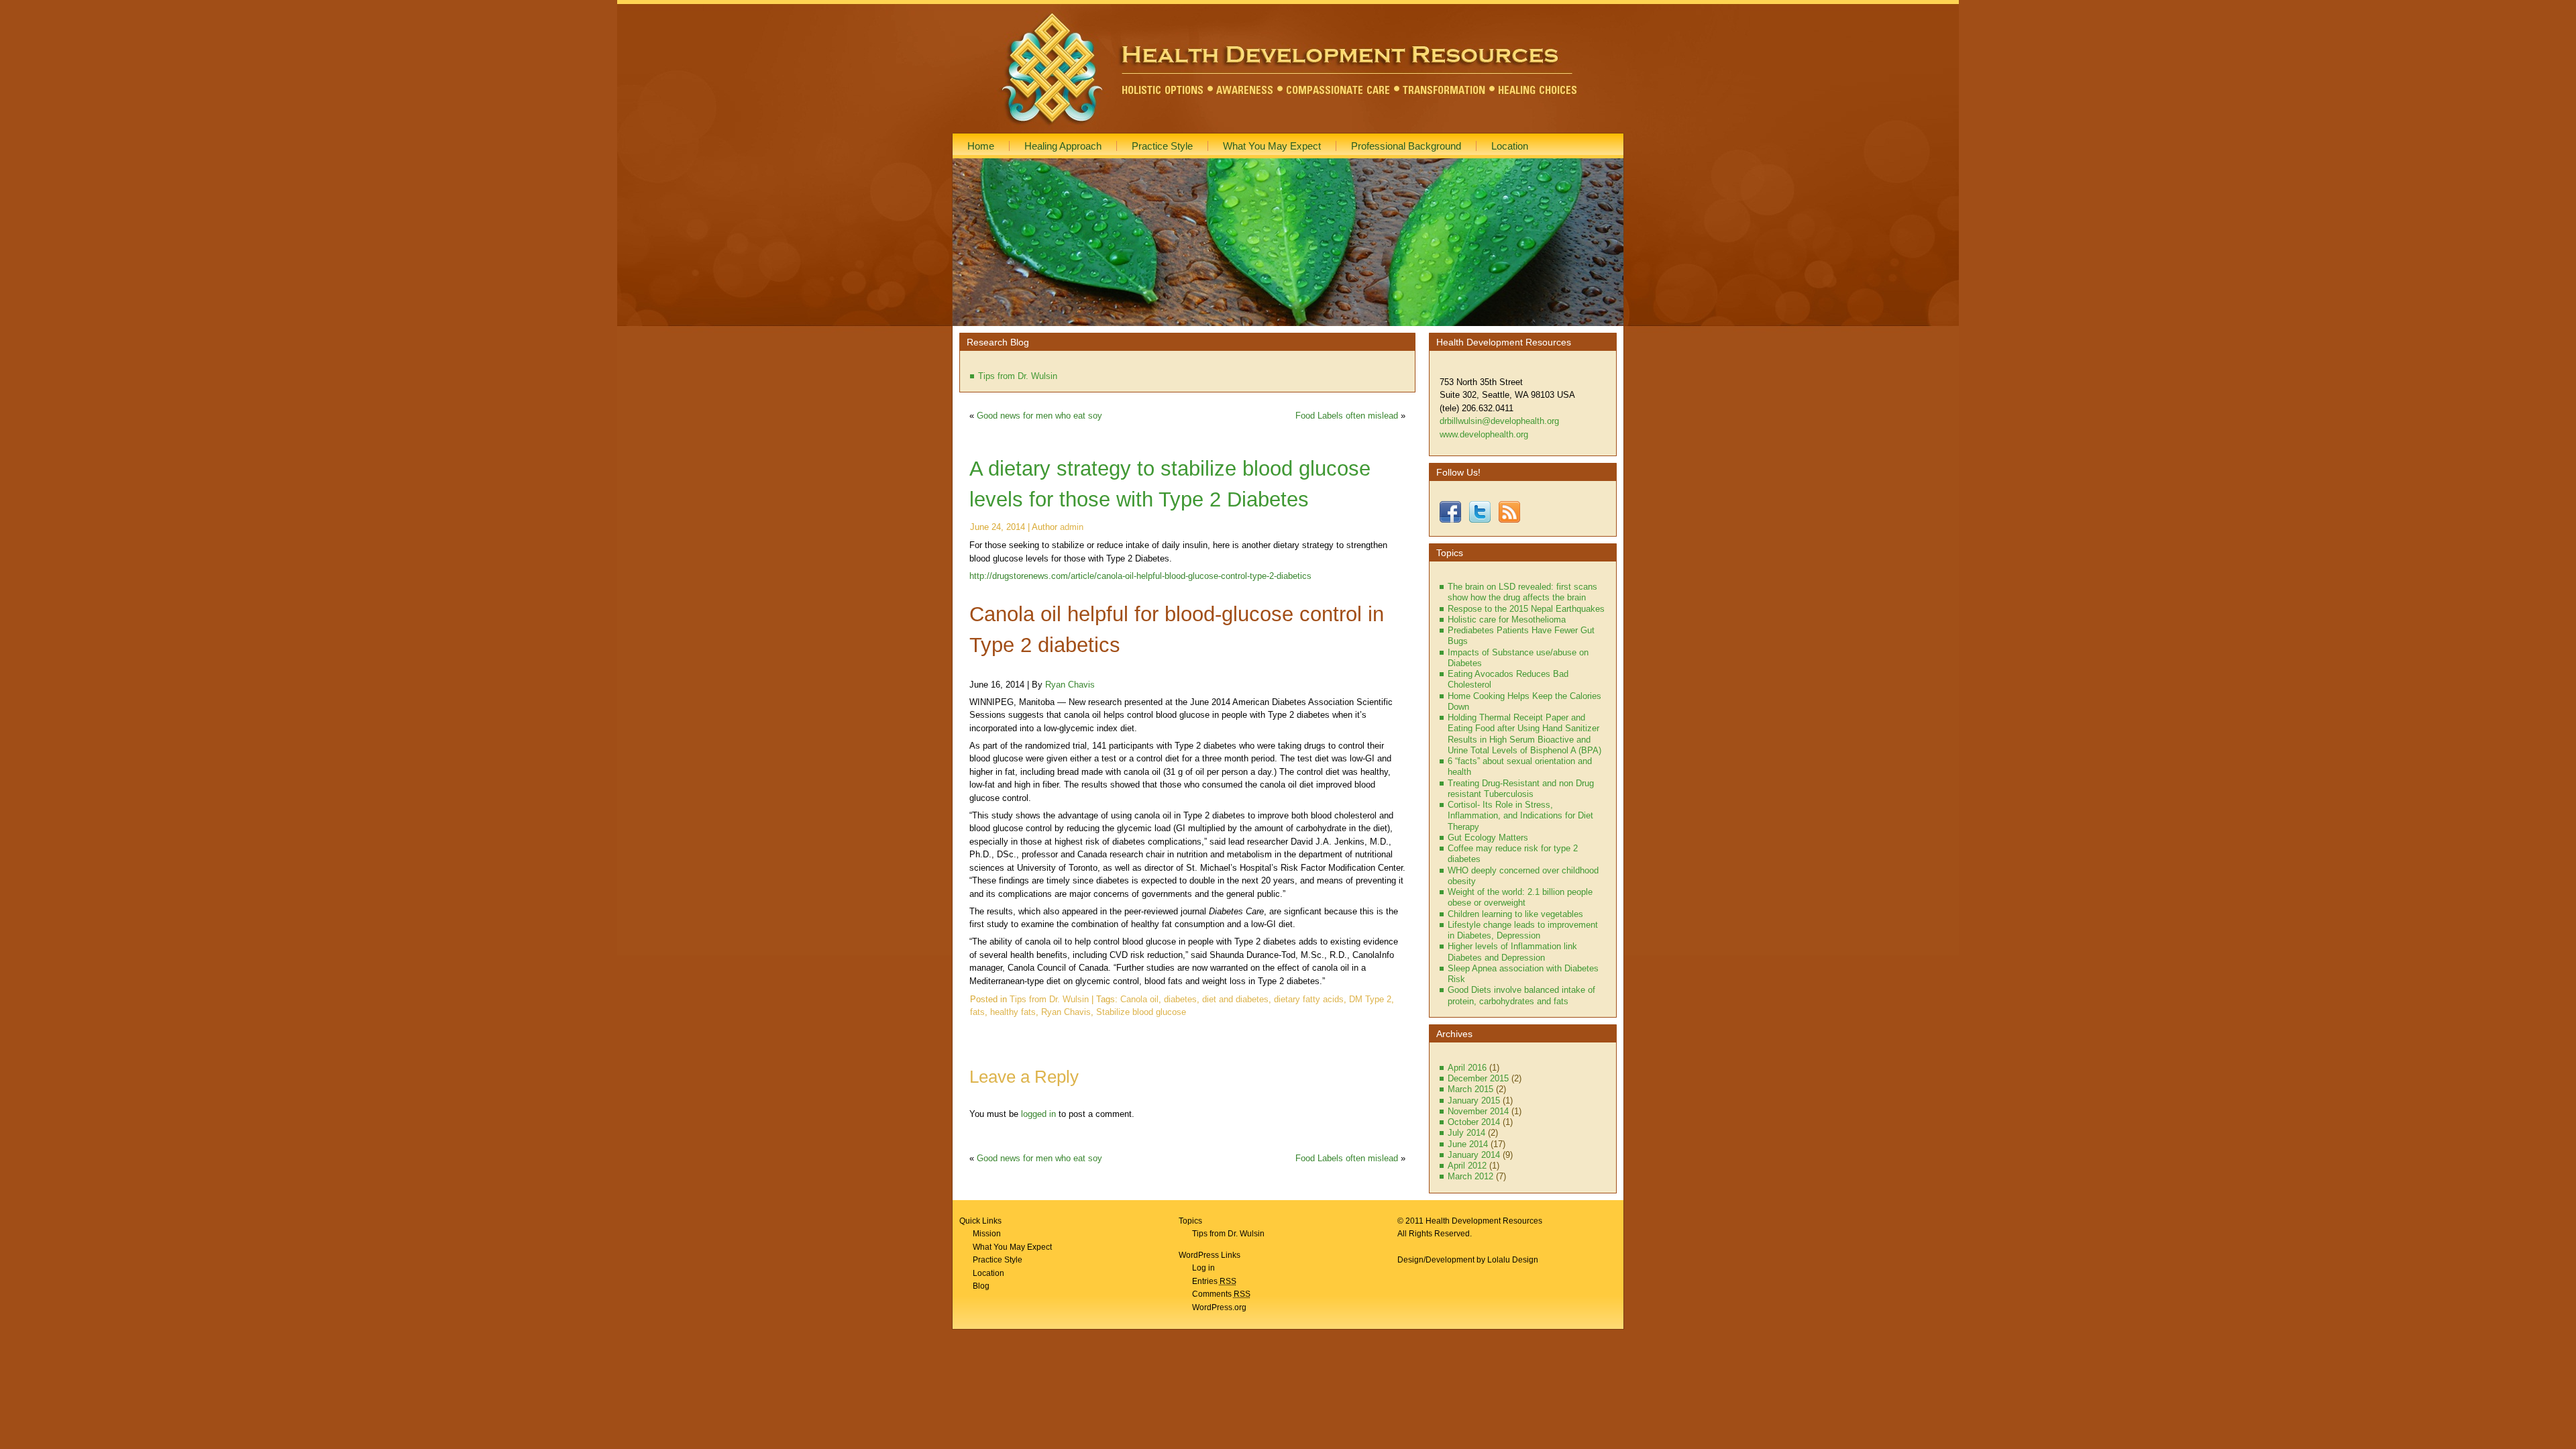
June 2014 (1468, 1144)
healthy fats (1013, 1012)
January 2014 (1474, 1155)
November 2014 (1478, 1111)
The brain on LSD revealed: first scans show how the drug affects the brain (1522, 592)
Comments (1221, 1294)
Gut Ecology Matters (1488, 838)
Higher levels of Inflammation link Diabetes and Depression (1512, 952)
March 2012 (1470, 1176)
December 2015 (1478, 1078)
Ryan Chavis (1070, 685)
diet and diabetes (1235, 999)
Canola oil (1139, 999)
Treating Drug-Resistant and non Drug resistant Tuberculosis (1521, 789)
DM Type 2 (1370, 999)
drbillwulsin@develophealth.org (1499, 421)
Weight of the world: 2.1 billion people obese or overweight (1520, 897)
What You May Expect (1012, 1247)
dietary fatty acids (1309, 999)
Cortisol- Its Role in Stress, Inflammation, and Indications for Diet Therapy (1520, 816)
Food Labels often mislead (1347, 416)
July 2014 (1466, 1133)
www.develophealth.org (1484, 434)
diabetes (1180, 999)
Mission (987, 1234)
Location (988, 1273)
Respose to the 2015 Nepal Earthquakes (1526, 609)
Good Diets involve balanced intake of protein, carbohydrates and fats (1521, 995)
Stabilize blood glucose (1141, 1012)
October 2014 (1474, 1122)
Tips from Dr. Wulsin (1018, 376)
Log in (1203, 1268)
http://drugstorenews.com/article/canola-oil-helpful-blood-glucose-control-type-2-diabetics (1140, 576)
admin (1072, 527)
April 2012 (1467, 1166)
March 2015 (1470, 1089)
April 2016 (1467, 1068)
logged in (1038, 1114)
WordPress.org (1219, 1307)
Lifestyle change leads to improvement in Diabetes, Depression (1523, 930)
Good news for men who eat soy (1039, 416)
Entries (1214, 1281)
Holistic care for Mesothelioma (1507, 620)
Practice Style (998, 1260)
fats (977, 1012)
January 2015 (1474, 1101)
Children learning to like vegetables (1515, 914)
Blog (981, 1286)
